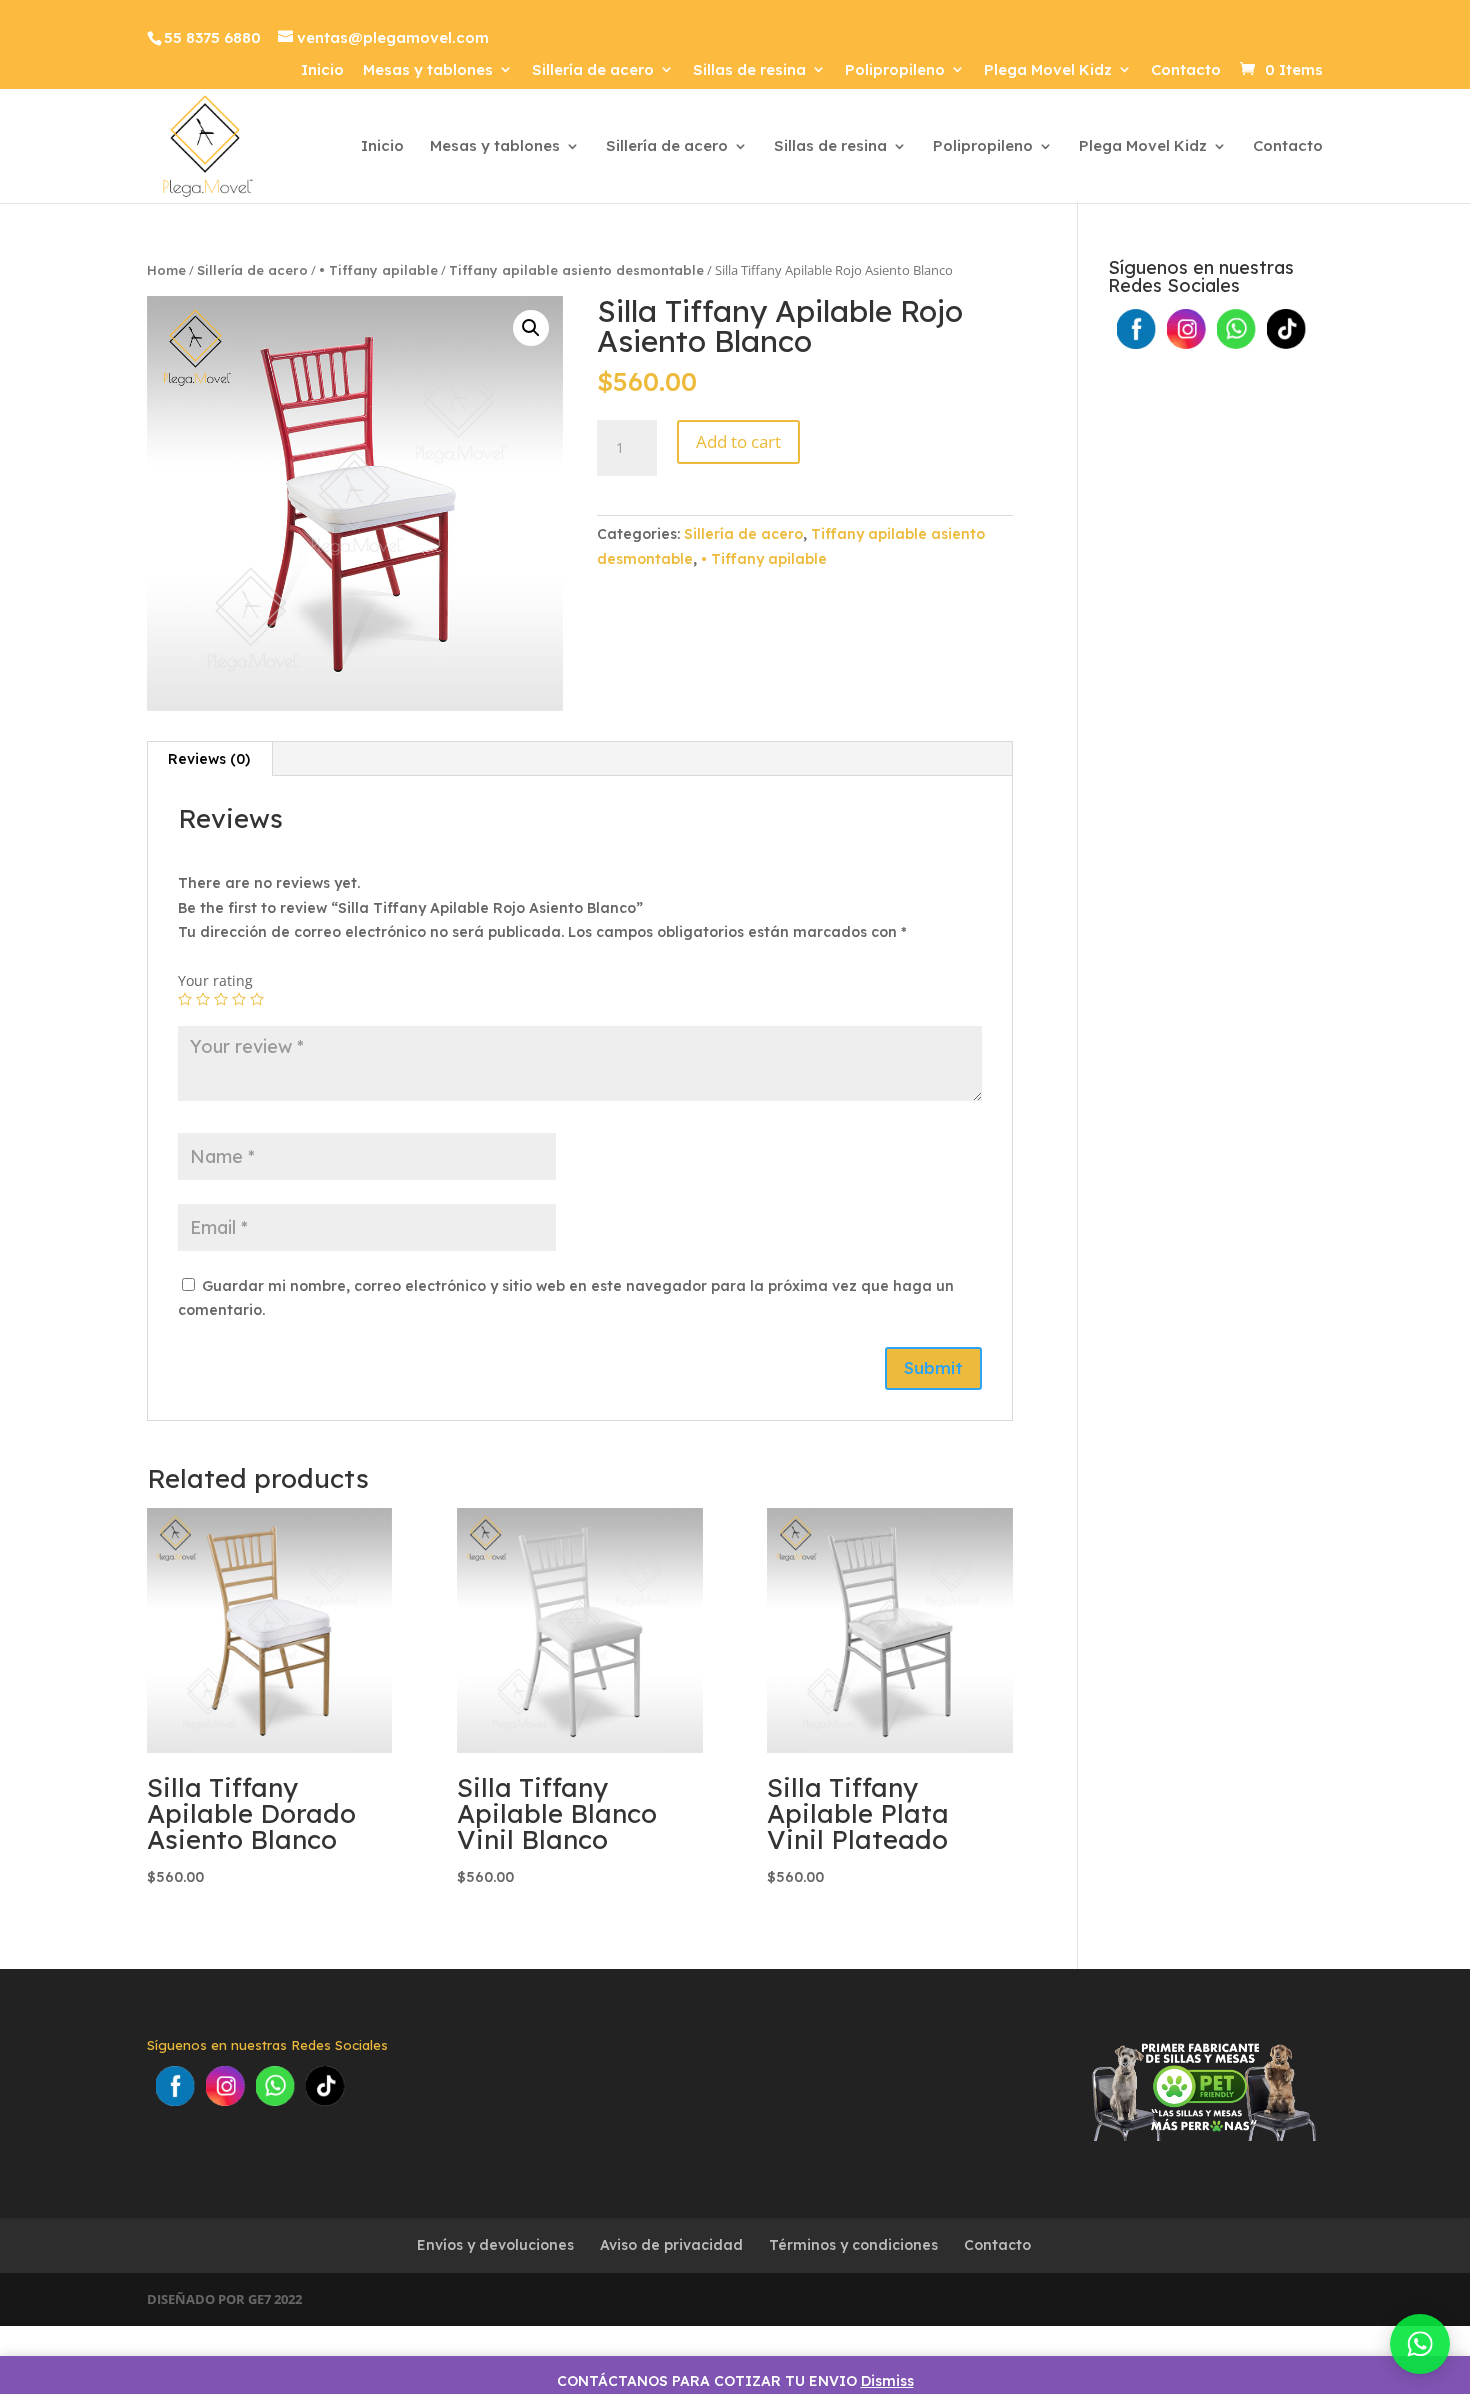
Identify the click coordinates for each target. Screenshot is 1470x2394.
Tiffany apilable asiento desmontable (576, 270)
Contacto (1186, 70)
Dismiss (887, 2381)
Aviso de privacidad (671, 2245)
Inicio (322, 70)
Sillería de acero (593, 70)
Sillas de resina (749, 70)
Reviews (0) (209, 759)
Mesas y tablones (428, 70)
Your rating (215, 980)
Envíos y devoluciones (495, 2245)
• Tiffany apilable (378, 270)
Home (166, 270)
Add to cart (738, 441)
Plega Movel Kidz (1048, 70)
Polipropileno (895, 70)
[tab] (209, 759)
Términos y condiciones (853, 2245)
